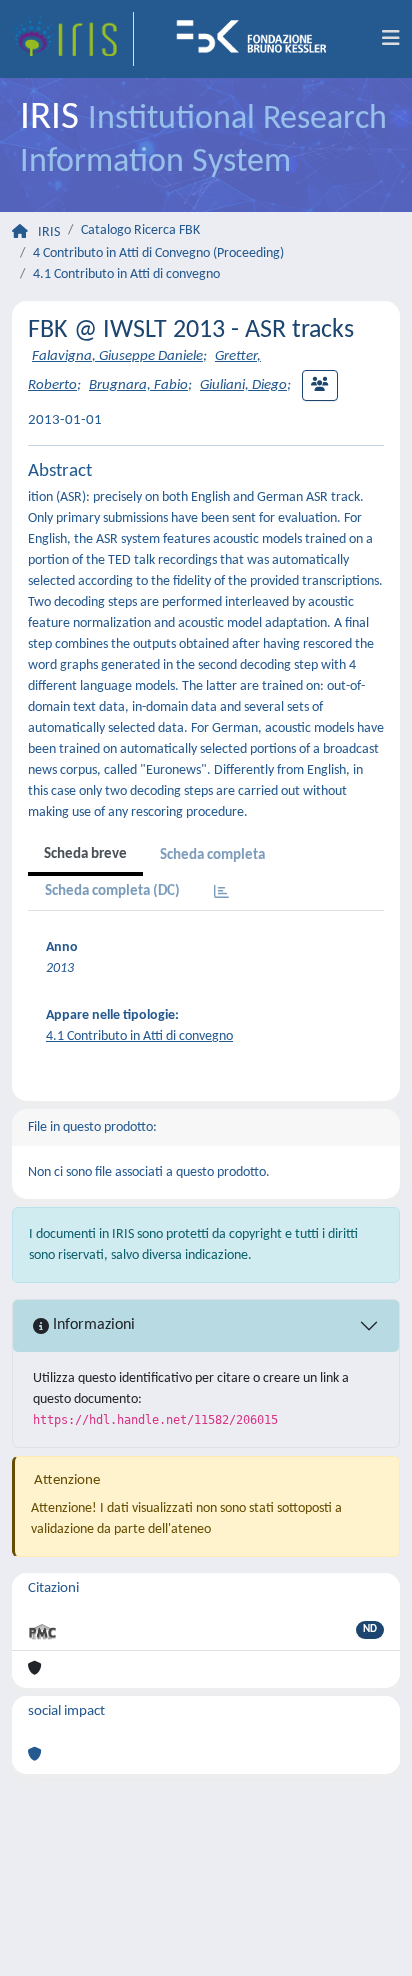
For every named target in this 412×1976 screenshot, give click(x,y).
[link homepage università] (258, 39)
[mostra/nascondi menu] (391, 39)
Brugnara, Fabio (138, 385)
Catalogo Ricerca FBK (140, 230)
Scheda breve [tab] (85, 854)
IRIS (49, 232)
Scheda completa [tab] (212, 855)
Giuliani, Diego (243, 385)
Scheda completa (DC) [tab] (112, 891)
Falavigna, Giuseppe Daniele (117, 356)
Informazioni (92, 1325)
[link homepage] (73, 39)
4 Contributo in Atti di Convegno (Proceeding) (158, 253)
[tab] (221, 893)
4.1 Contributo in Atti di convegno (126, 274)
